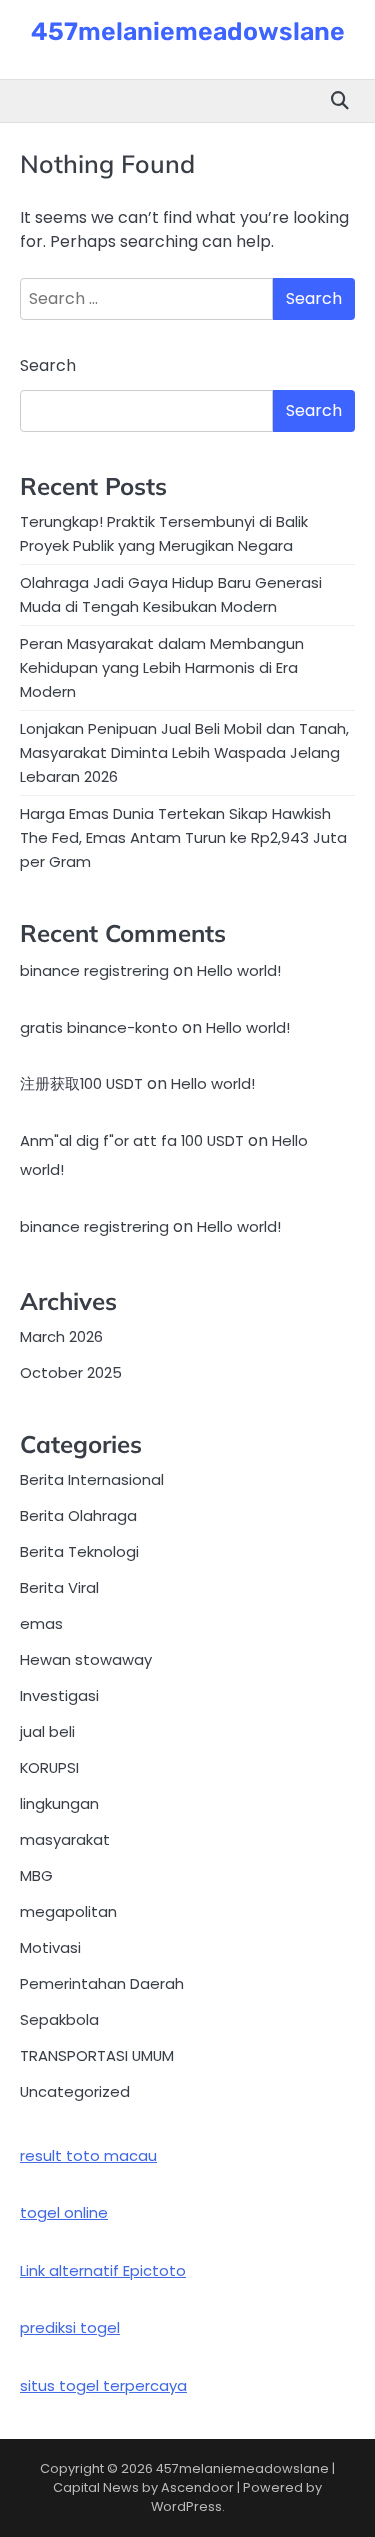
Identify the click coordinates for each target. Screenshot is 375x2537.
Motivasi (50, 1947)
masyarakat (65, 1839)
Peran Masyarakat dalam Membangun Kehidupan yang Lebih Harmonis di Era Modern (162, 667)
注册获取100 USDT (81, 1083)
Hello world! (239, 970)
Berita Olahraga (78, 1515)
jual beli (47, 1731)
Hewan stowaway (86, 1659)
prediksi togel (70, 2327)
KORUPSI (49, 1767)
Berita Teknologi (79, 1551)
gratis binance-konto (99, 1027)
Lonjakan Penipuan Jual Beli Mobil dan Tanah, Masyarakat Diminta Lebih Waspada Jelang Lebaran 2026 (184, 752)
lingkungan (59, 1803)
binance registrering (94, 970)
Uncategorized (75, 2091)
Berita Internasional (92, 1479)
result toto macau (88, 2155)
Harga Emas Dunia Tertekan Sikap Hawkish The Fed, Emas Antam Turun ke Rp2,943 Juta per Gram (183, 837)
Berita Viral (59, 1587)
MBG (36, 1875)
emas (41, 1623)
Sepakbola (59, 2019)
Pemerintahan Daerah (102, 1983)
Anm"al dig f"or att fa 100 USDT (132, 1140)
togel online (64, 2212)
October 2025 (71, 1372)
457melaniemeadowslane (188, 31)
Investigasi (59, 1695)
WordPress (186, 2506)
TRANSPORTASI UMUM (97, 2055)
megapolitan (68, 1911)
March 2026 (61, 1336)
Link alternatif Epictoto (103, 2270)
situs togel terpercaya (103, 2385)
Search (48, 365)
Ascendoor (197, 2487)
